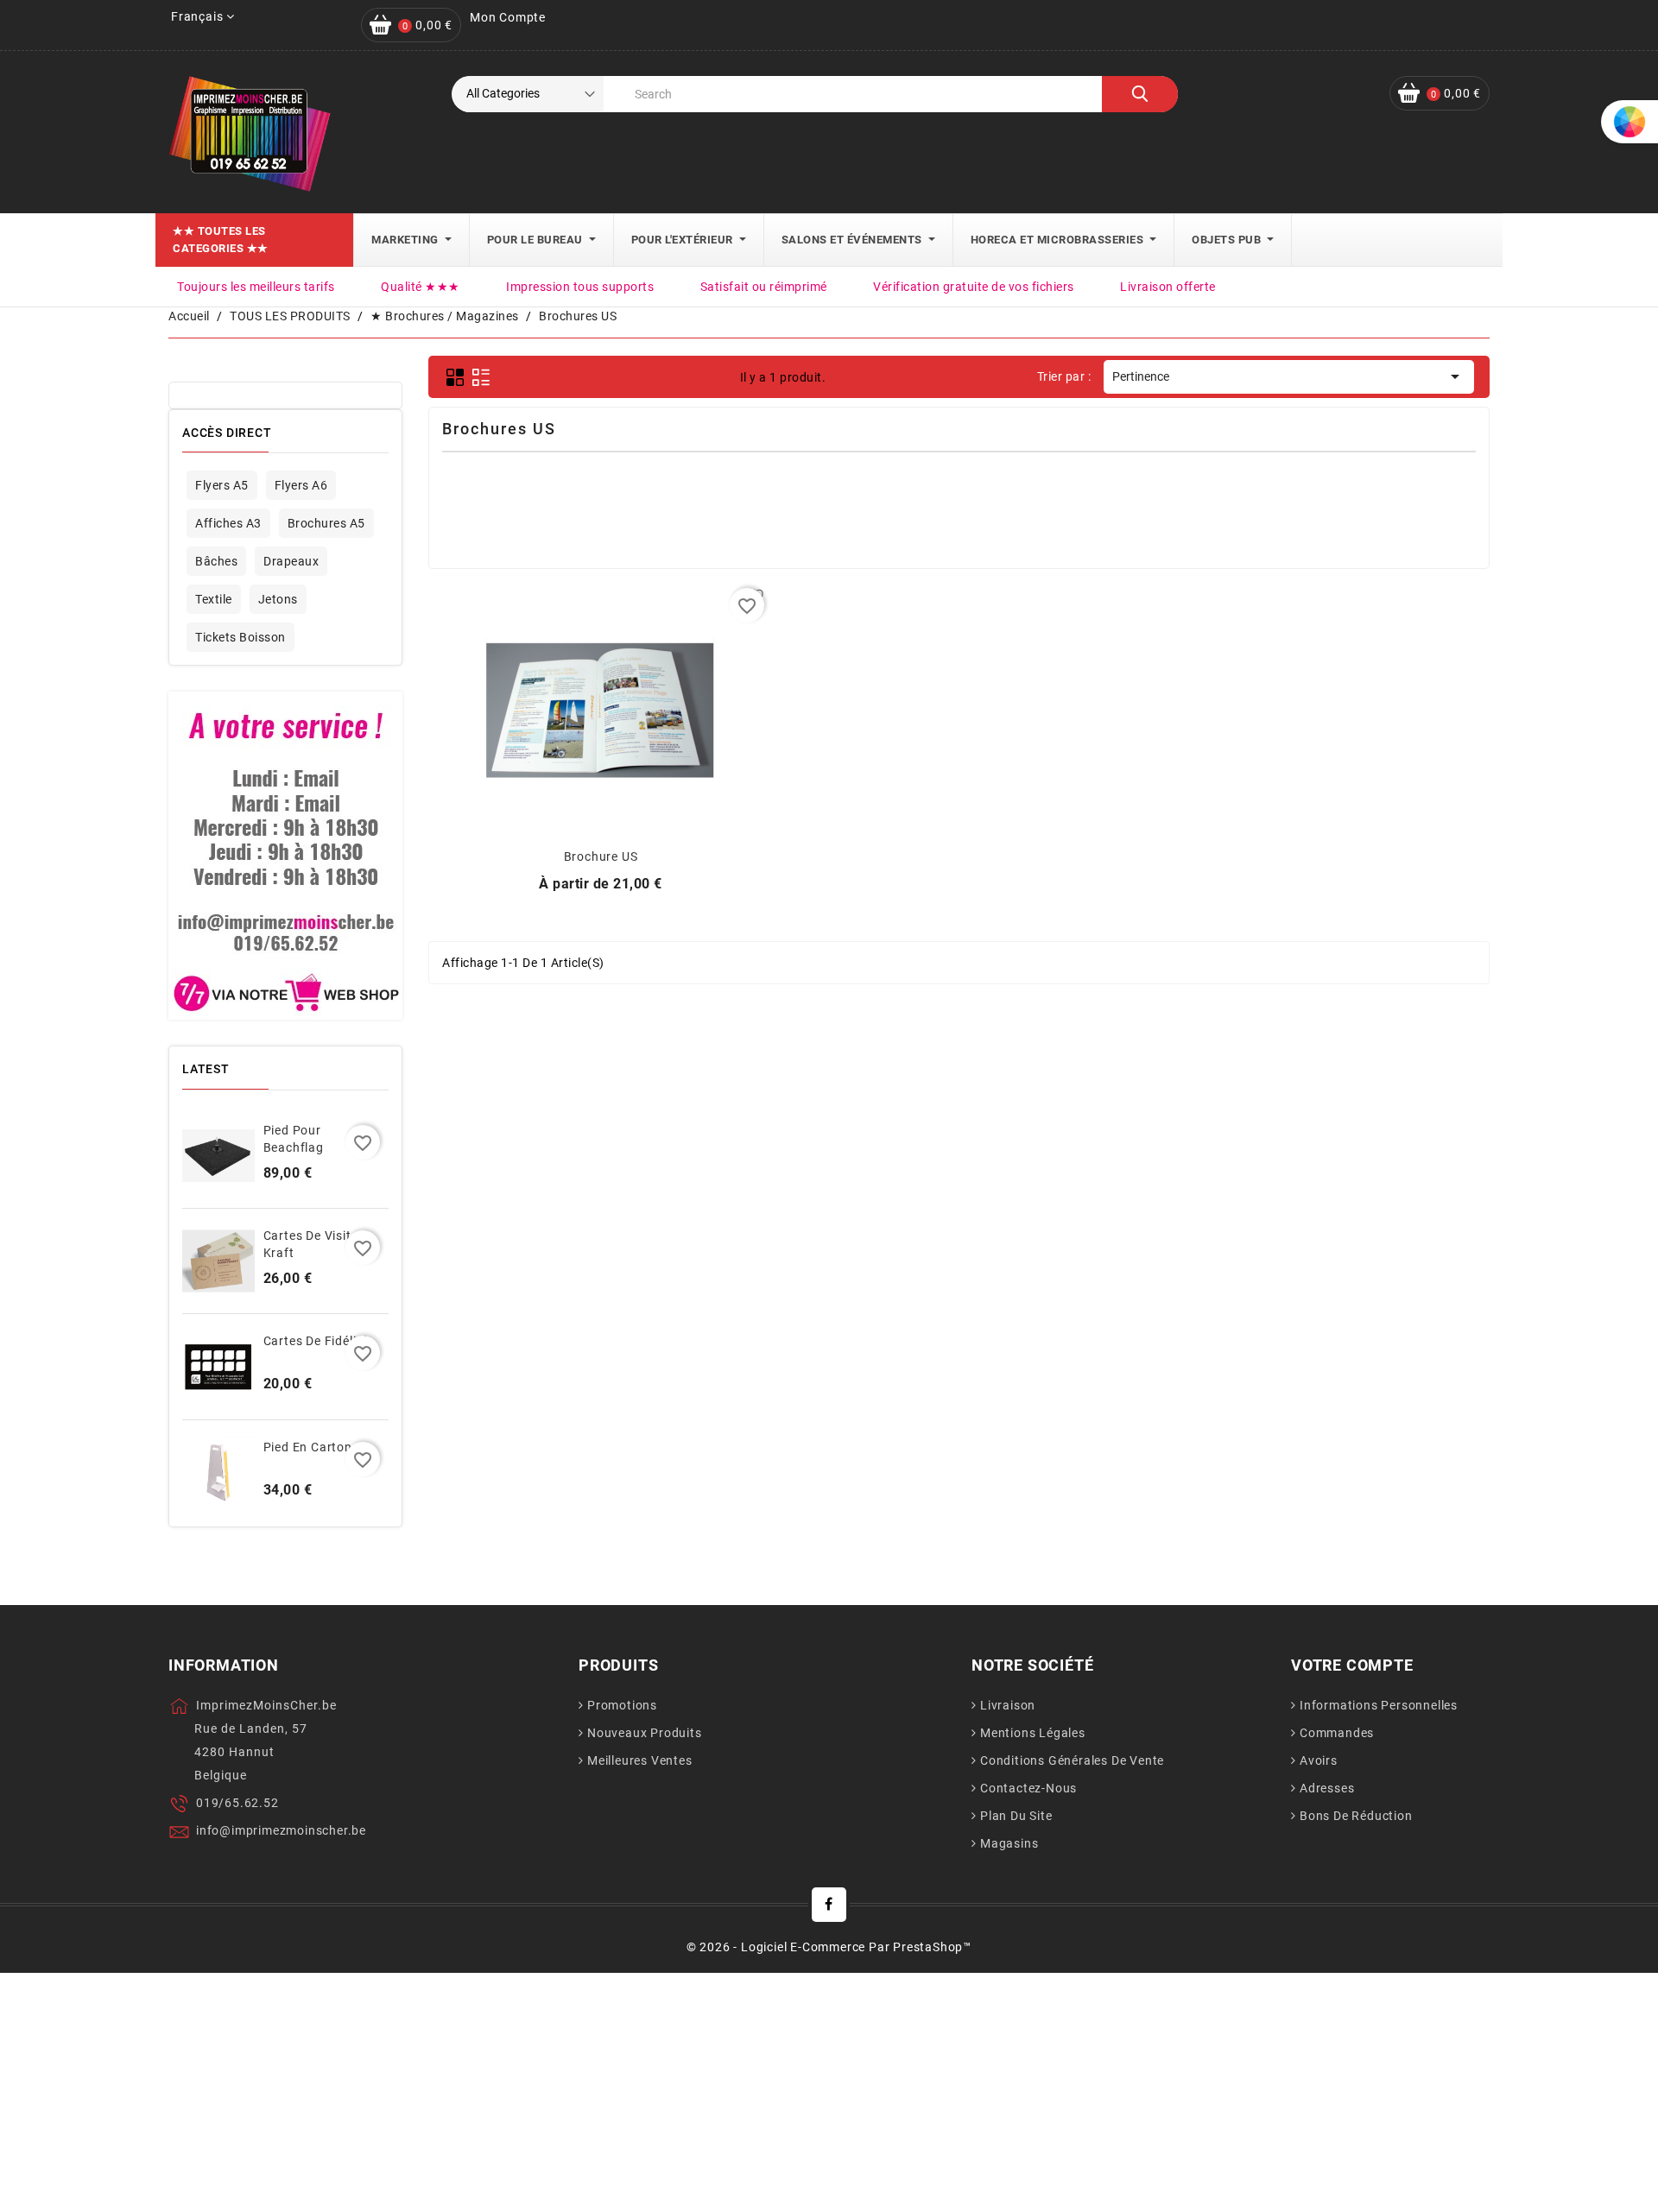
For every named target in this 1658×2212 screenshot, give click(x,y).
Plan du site (1016, 1816)
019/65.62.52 (237, 1803)
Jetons (278, 599)
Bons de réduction (1356, 1816)
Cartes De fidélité (316, 1341)
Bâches (216, 561)
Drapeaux (291, 561)
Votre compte (1352, 1665)
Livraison (1008, 1705)
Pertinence (1289, 376)
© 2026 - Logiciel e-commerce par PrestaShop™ (829, 1947)
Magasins (1009, 1843)
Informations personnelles (1379, 1705)
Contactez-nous (1028, 1788)
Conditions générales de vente (1072, 1760)
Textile (214, 599)
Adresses (1327, 1788)
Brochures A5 (326, 523)
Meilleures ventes (640, 1760)
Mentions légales (1033, 1733)
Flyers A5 (222, 485)
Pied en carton (308, 1447)
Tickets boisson (240, 637)
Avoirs (1319, 1760)
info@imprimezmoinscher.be (281, 1830)
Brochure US (601, 856)
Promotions (622, 1705)
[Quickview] (601, 707)
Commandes (1337, 1733)
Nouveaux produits (645, 1733)
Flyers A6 (301, 485)
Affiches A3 (228, 523)
